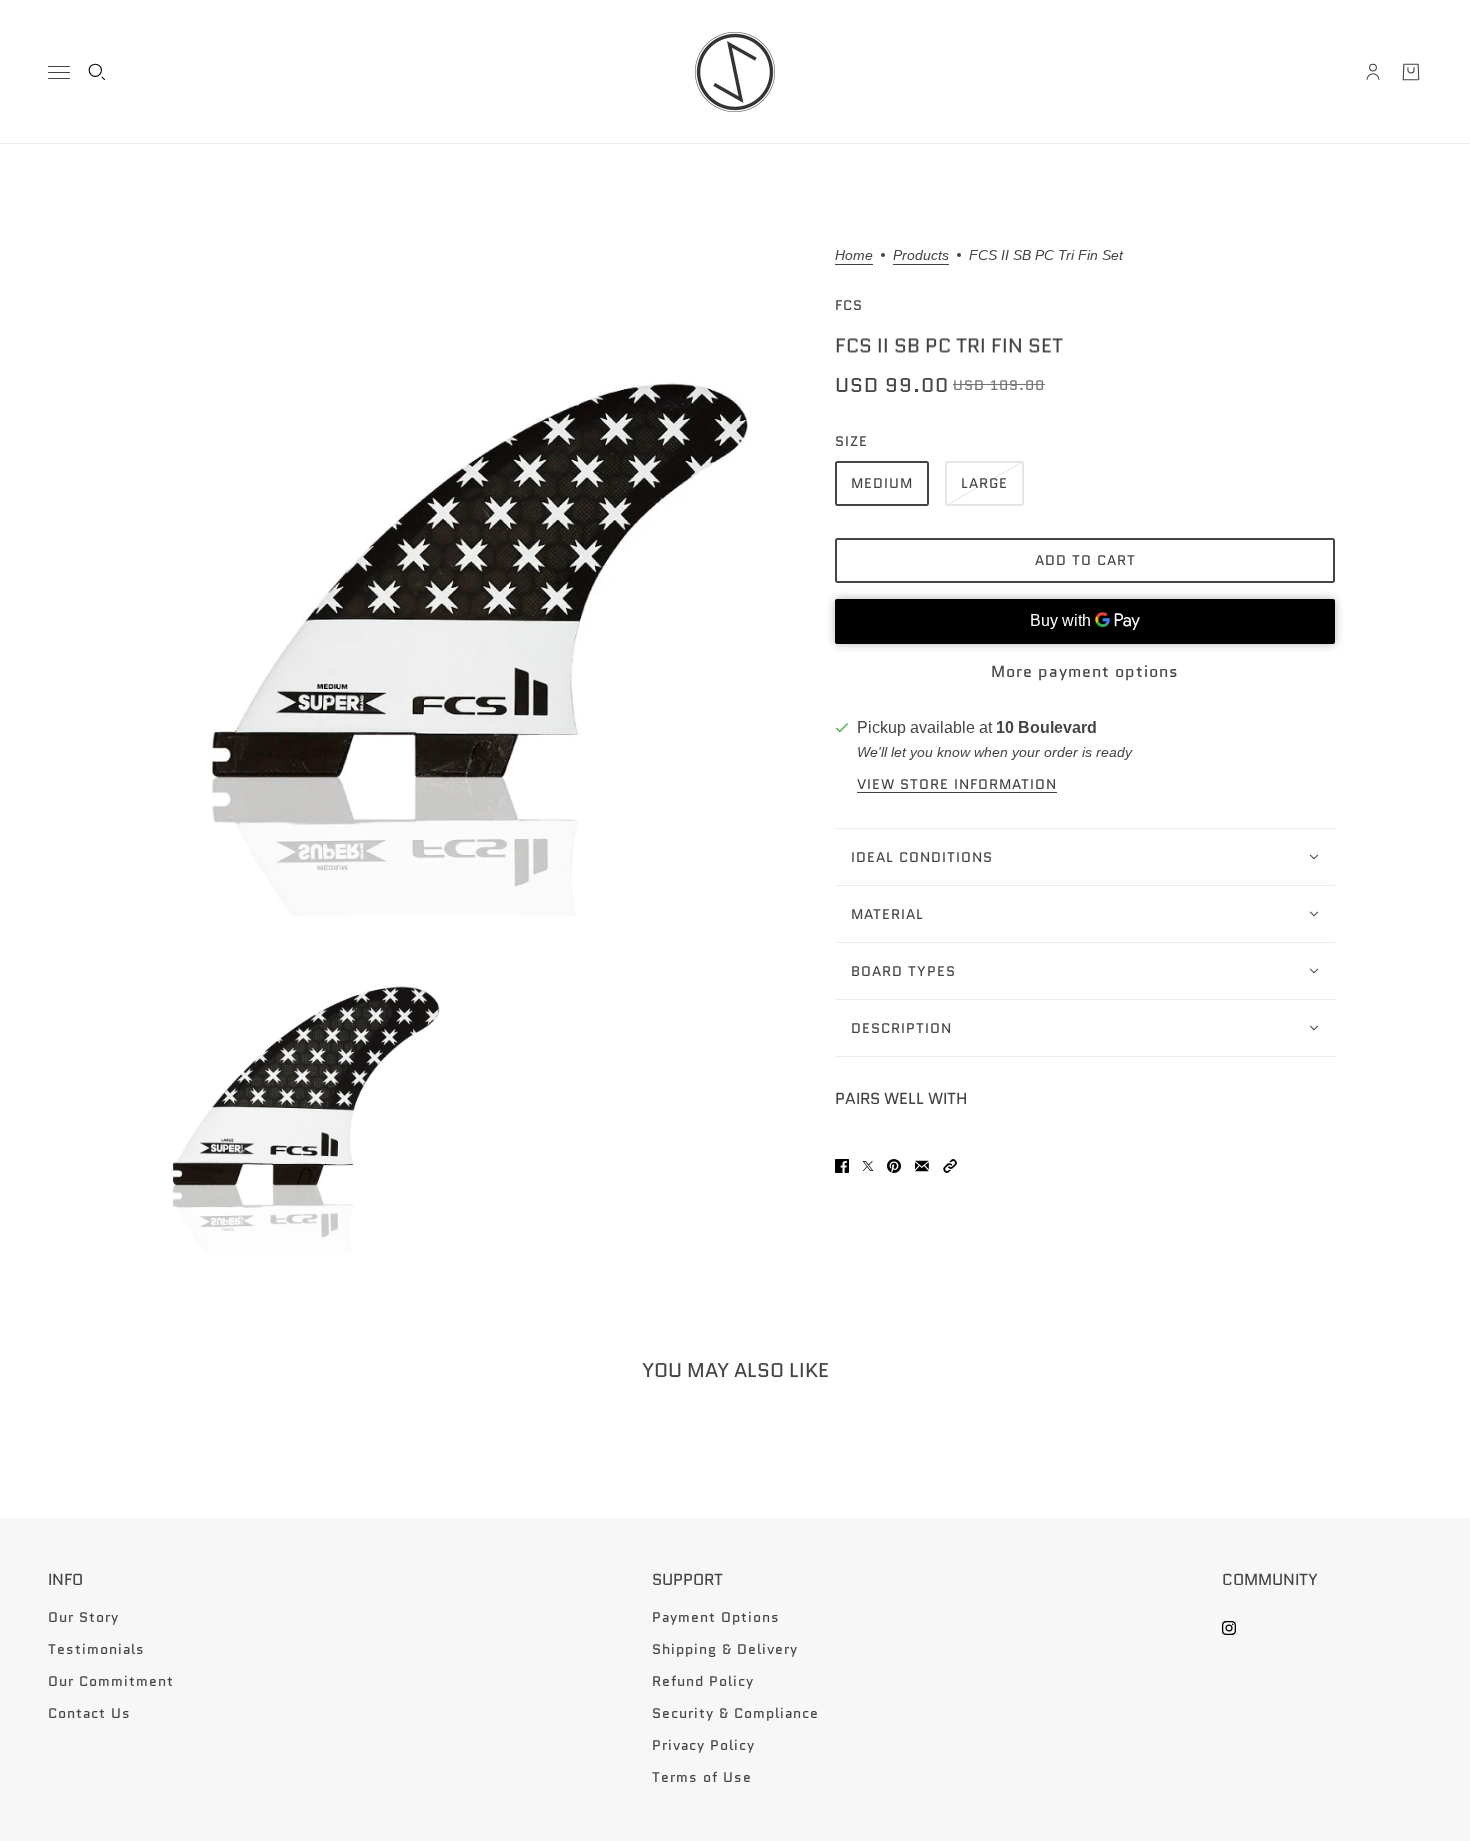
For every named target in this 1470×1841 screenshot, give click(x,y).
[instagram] (1229, 1628)
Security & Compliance (735, 1713)
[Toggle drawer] (59, 72)
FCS (849, 305)
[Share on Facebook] (842, 1166)
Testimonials (96, 1649)
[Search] (97, 72)
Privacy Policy (703, 1745)
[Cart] (1411, 72)
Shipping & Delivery (725, 1649)
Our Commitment (111, 1681)
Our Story (83, 1617)
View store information (957, 784)
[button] (950, 1166)
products (921, 255)
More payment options (1085, 671)
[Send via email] (922, 1166)
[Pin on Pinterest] (894, 1166)
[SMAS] (735, 72)
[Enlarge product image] (469, 582)
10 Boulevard (1046, 727)
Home (854, 255)
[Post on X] (868, 1166)
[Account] (1373, 72)
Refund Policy (703, 1681)
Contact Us (89, 1713)
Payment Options (716, 1617)
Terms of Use (702, 1777)
